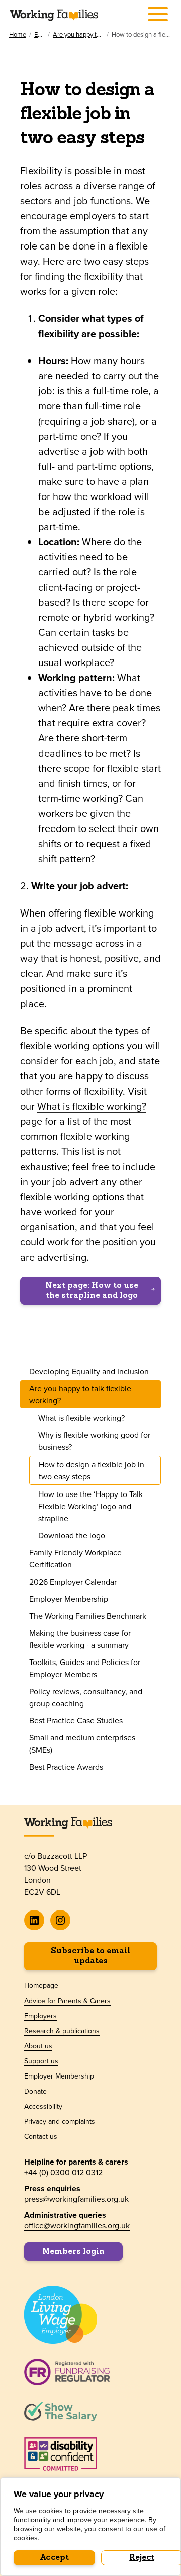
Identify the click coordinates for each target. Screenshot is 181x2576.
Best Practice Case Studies (76, 1720)
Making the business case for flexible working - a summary (80, 1639)
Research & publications (62, 2031)
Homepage (41, 1985)
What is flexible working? (92, 1106)
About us (38, 2046)
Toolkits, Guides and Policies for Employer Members (85, 1668)
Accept (55, 2558)
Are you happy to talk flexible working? (78, 34)
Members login (73, 2252)
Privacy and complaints (60, 2121)
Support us (41, 2061)
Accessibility (43, 2106)
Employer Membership (69, 1599)
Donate (35, 2091)
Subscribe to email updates (90, 1956)
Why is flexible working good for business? (94, 1441)
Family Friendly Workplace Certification (75, 1558)
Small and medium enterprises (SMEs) (82, 1743)
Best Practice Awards (66, 1767)
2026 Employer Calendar (73, 1582)
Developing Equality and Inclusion (89, 1371)
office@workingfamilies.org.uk (77, 2225)
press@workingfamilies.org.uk (76, 2199)
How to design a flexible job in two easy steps (92, 1470)
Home (18, 34)
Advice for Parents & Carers (67, 2001)
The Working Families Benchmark (88, 1616)
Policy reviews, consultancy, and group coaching (86, 1697)
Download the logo (72, 1535)
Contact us (41, 2136)
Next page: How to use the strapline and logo (92, 1291)
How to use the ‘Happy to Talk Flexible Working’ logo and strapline (90, 1506)
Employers (39, 34)
